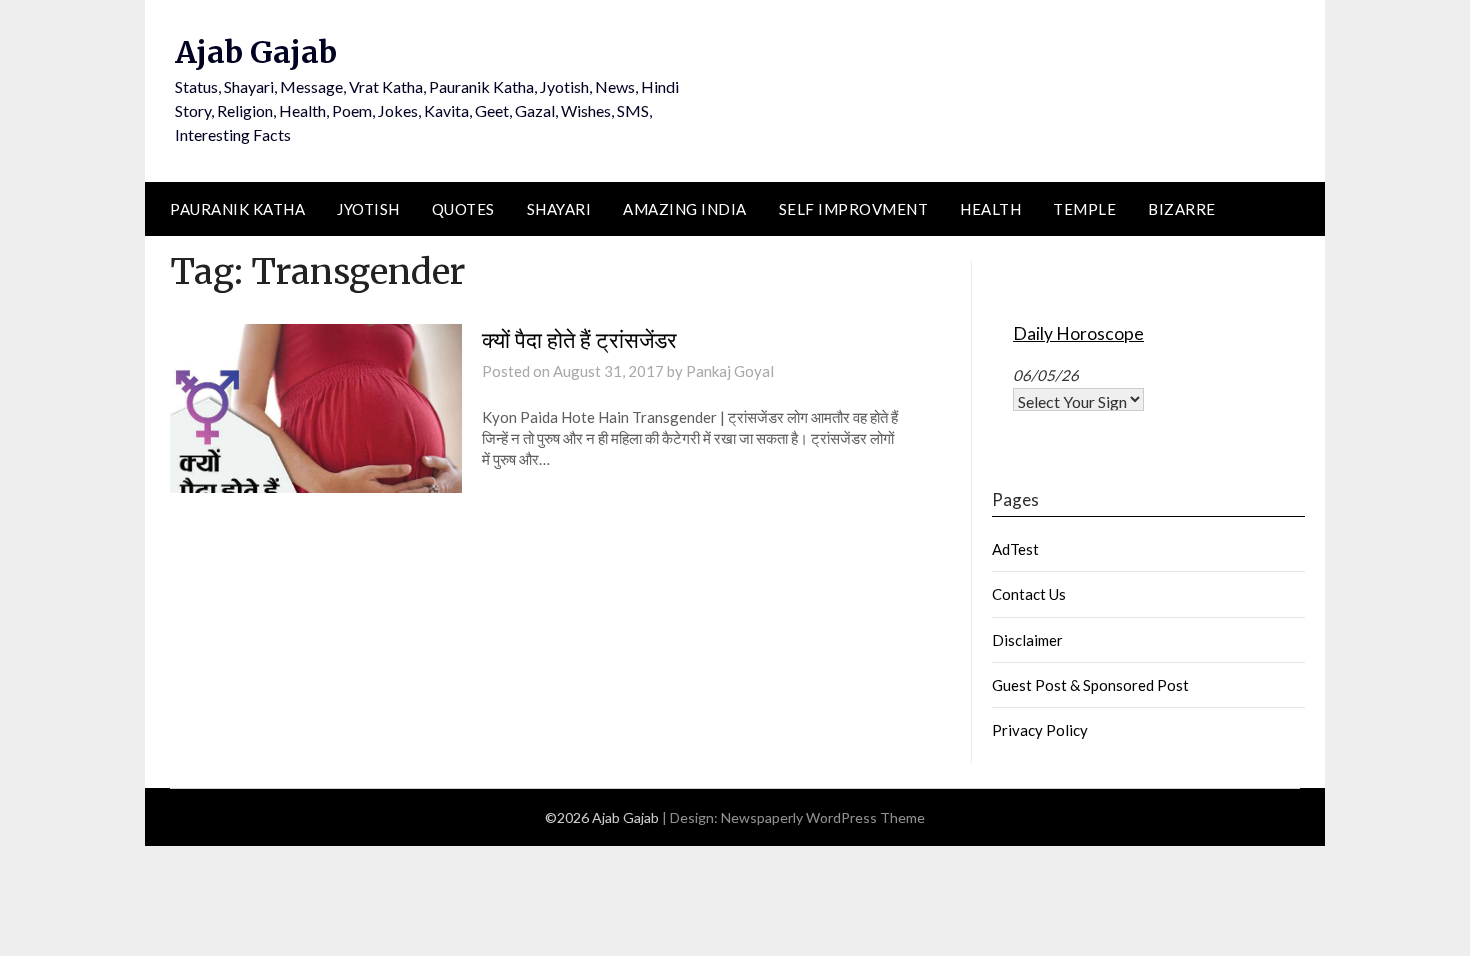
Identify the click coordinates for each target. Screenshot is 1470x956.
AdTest (1015, 549)
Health (990, 209)
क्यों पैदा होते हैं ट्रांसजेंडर (579, 340)
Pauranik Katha (237, 209)
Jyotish (368, 209)
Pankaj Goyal (730, 371)
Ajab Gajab (256, 52)
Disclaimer (1027, 640)
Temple (1084, 209)
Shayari (559, 209)
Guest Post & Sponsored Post (1090, 685)
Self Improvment (854, 209)
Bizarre (1182, 209)
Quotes (463, 209)
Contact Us (1029, 594)
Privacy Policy (1040, 730)
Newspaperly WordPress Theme (823, 817)
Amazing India (685, 209)
